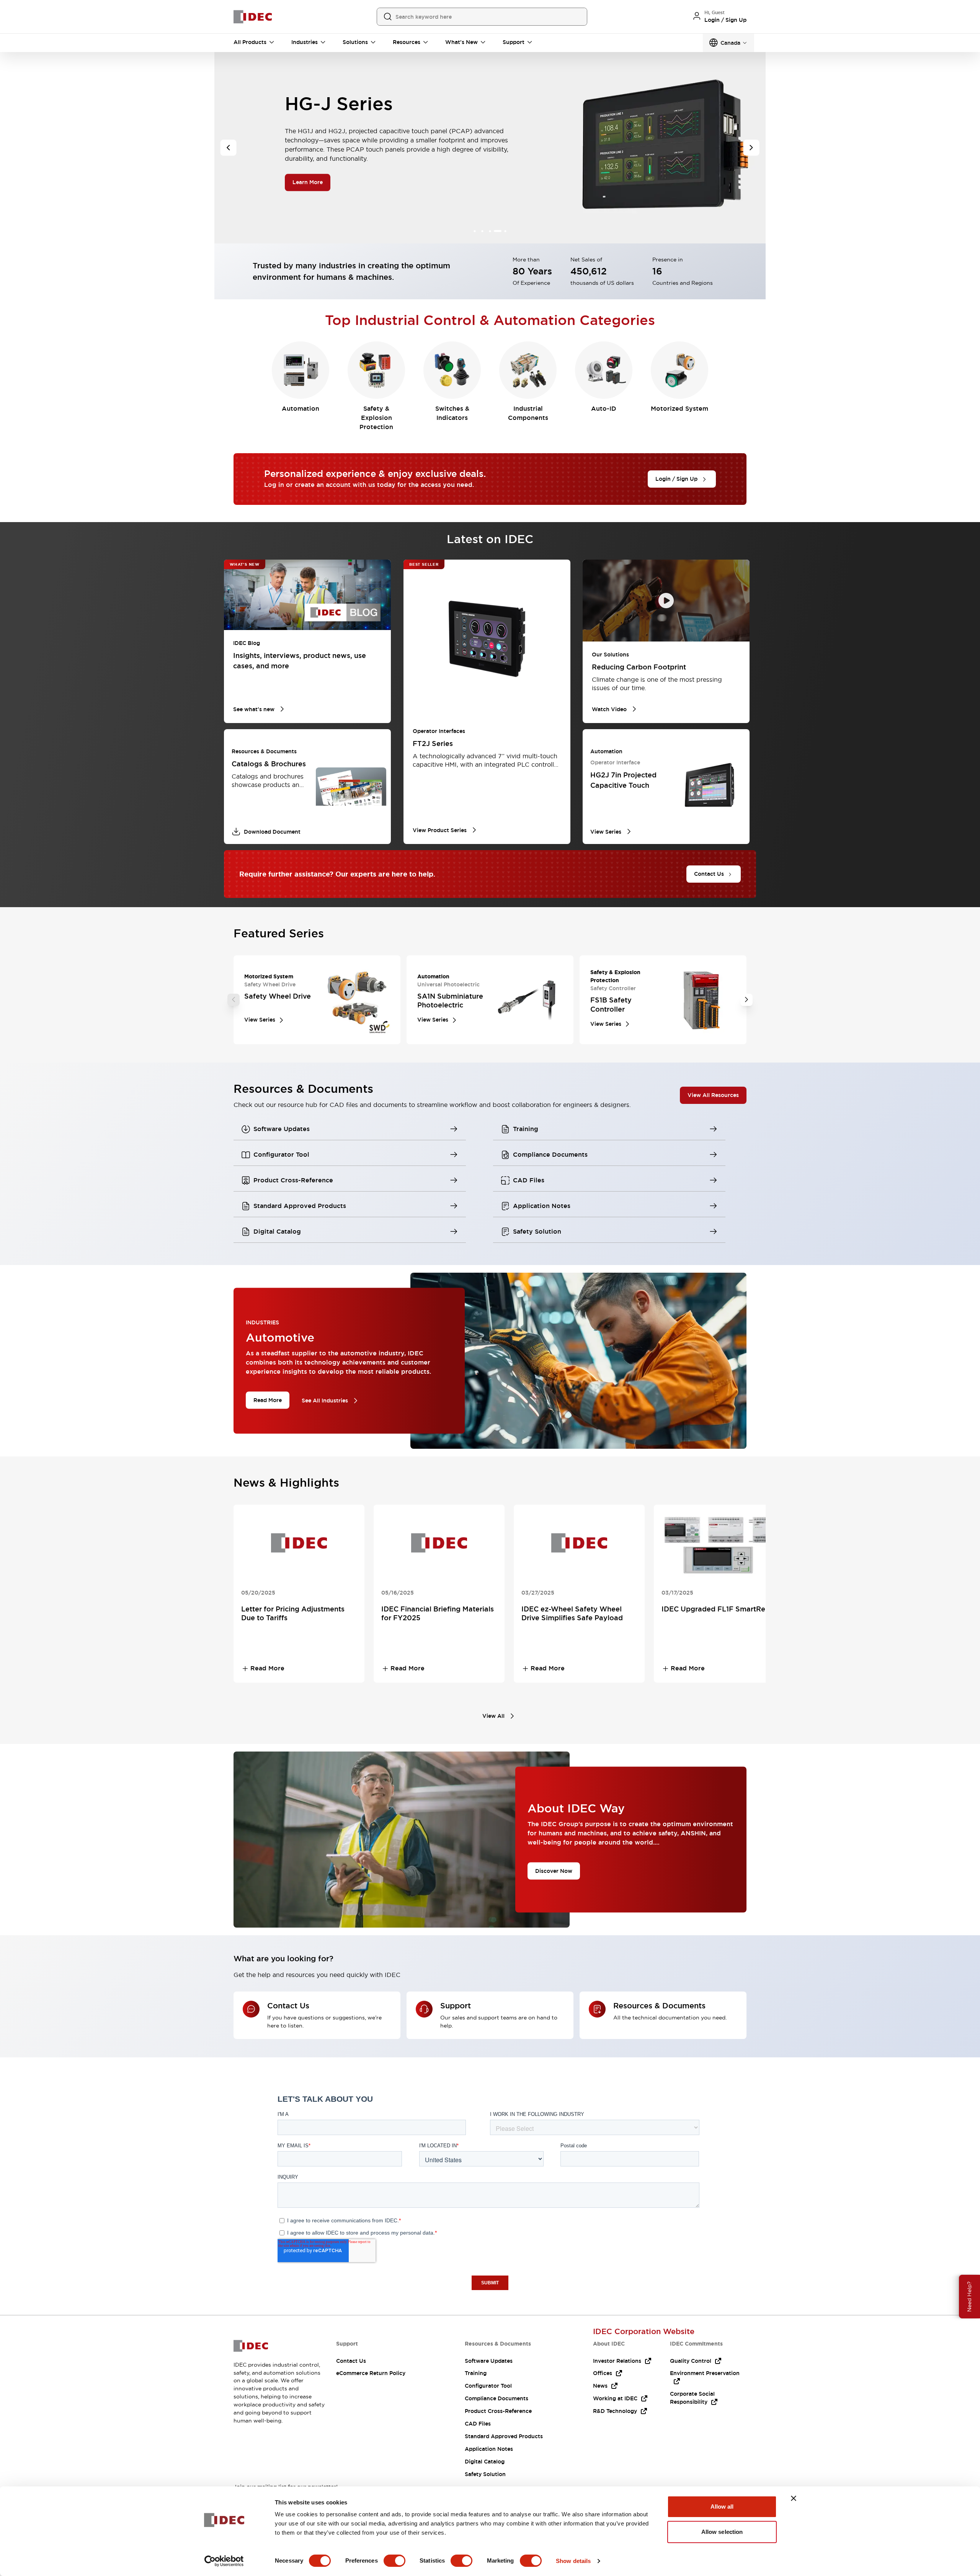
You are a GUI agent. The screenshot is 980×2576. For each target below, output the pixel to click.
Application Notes (489, 2449)
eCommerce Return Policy (371, 2373)
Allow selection (722, 2532)
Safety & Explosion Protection (376, 418)
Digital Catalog (485, 2462)
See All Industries (325, 1401)
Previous (234, 1000)
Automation (301, 409)
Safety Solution (485, 2474)
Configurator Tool (488, 2386)
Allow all (722, 2507)
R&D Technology (615, 2411)
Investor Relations (617, 2361)
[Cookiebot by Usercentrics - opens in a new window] (224, 2561)
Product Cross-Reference (498, 2411)
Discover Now (554, 1871)
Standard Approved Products (504, 2436)
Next (746, 1000)
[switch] (394, 2561)
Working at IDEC (615, 2398)
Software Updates (489, 2361)
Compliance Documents (497, 2398)
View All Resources (713, 1095)
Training (476, 2373)
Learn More (308, 203)
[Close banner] (794, 2498)
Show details (573, 2561)
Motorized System (679, 409)
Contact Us (351, 2361)
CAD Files (478, 2424)
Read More (268, 1400)
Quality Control (691, 2361)
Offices (603, 2373)
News (600, 2386)
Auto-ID (604, 409)
